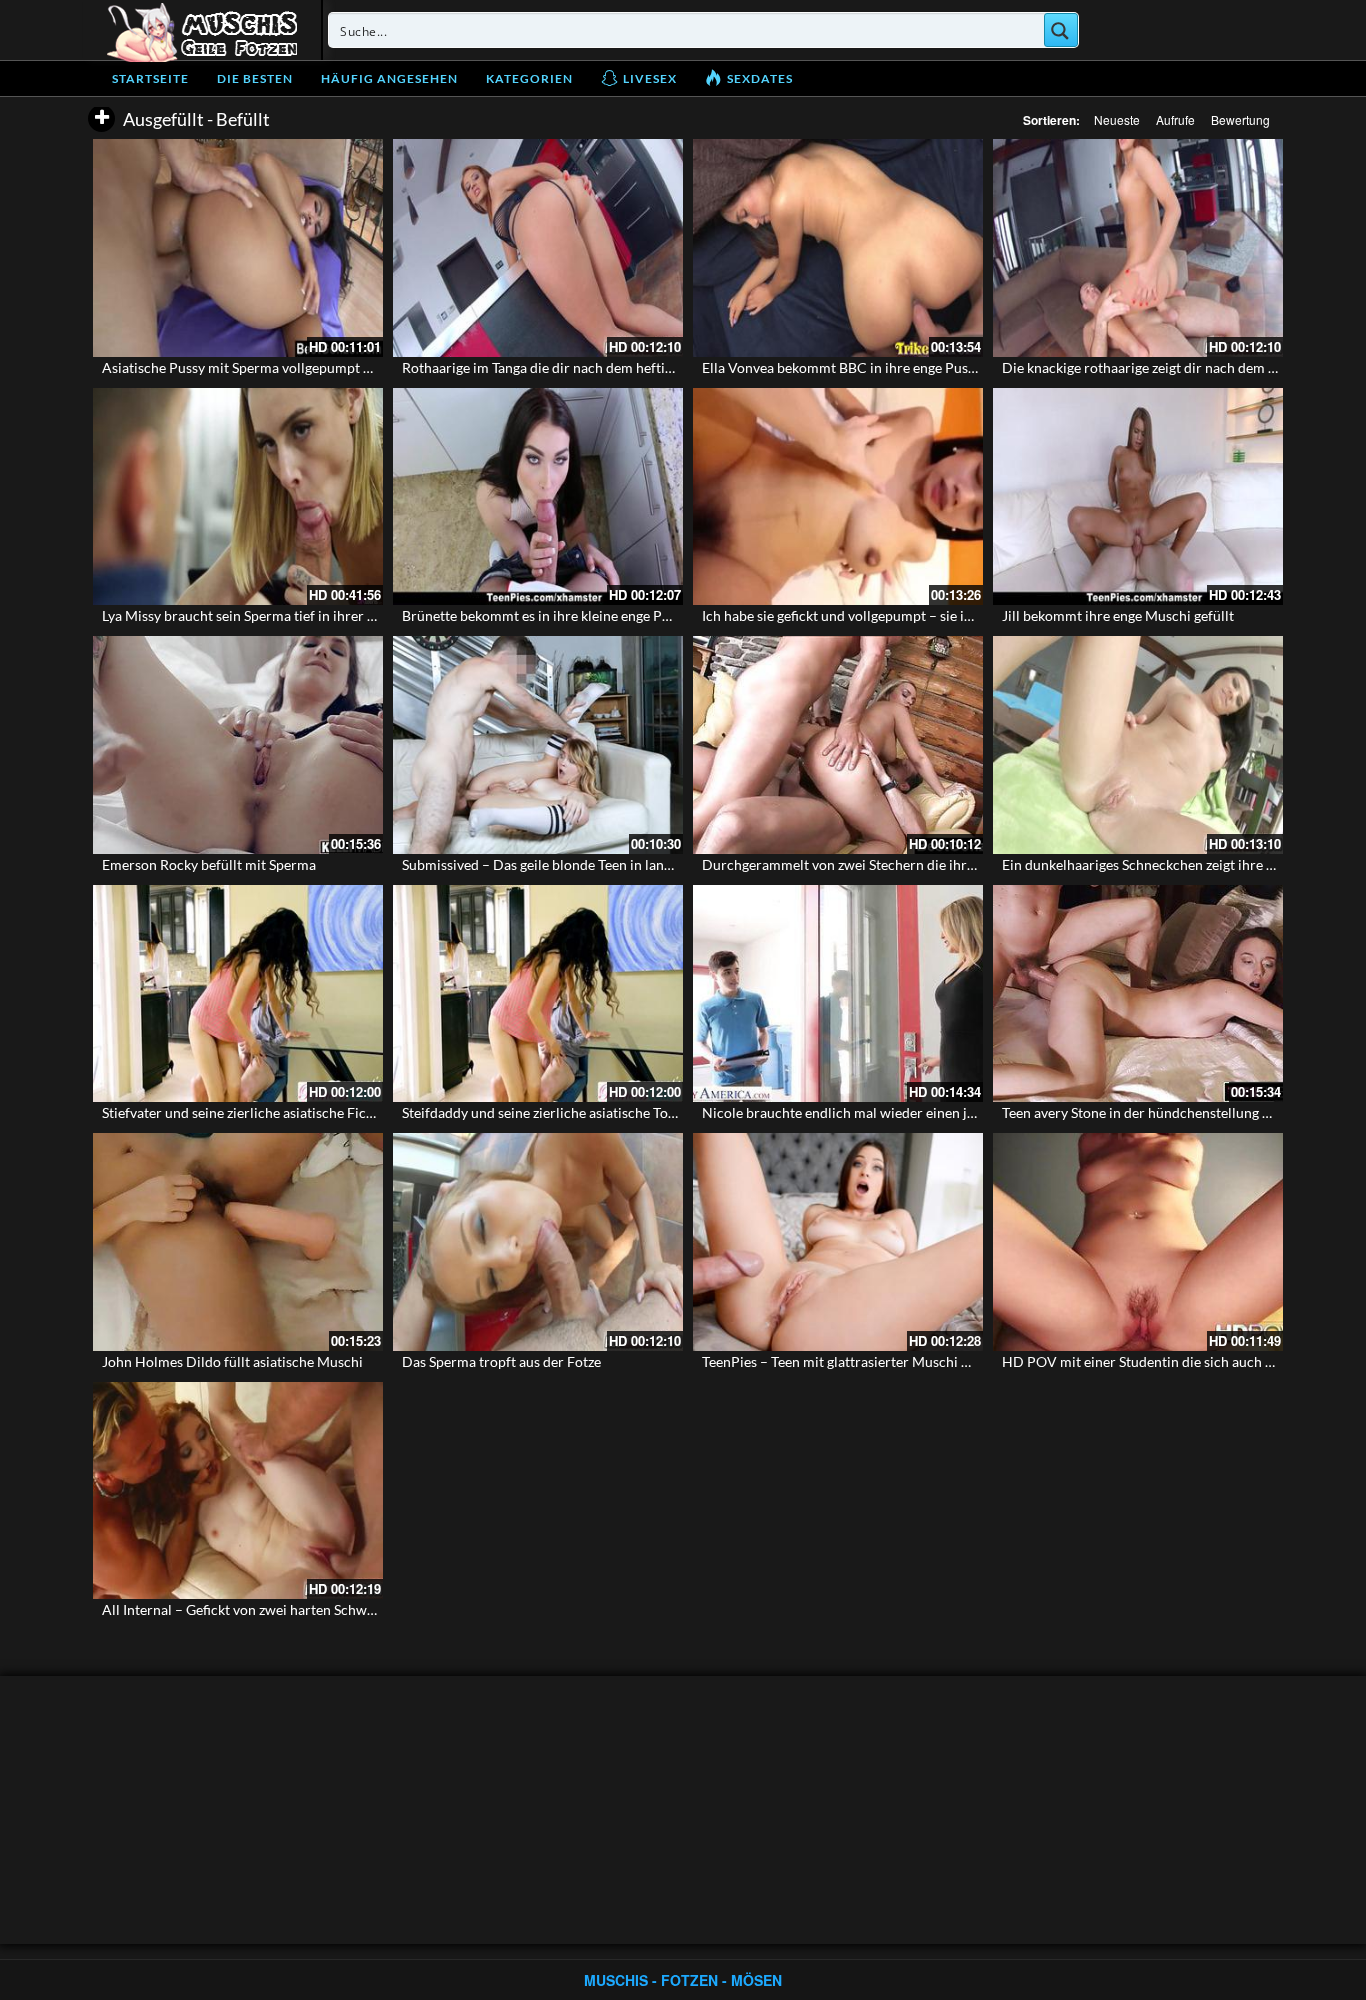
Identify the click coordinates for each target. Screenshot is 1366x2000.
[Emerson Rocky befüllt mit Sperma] (238, 745)
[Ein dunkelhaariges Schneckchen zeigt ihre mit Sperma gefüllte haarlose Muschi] (1138, 745)
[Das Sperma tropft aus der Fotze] (538, 1242)
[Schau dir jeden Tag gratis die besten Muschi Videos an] (202, 30)
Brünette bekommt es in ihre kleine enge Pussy (545, 615)
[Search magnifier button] (1061, 30)
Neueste (1117, 119)
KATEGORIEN (529, 78)
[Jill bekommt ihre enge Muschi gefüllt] (1138, 497)
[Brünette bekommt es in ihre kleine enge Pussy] (538, 497)
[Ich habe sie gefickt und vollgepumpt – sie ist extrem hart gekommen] (838, 497)
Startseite (150, 78)
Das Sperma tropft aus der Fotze (501, 1361)
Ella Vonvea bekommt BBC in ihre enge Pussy (841, 367)
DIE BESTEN (255, 78)
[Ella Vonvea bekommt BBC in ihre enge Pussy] (838, 248)
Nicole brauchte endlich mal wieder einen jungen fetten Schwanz (902, 1112)
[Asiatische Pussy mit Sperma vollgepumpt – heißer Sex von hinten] (238, 248)
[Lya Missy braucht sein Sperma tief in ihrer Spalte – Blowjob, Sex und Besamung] (238, 497)
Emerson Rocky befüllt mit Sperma (209, 864)
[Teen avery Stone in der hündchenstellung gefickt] (1138, 994)
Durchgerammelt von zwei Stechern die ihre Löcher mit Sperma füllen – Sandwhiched (966, 864)
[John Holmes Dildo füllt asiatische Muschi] (238, 1242)
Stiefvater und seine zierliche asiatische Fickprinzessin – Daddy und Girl (323, 1112)
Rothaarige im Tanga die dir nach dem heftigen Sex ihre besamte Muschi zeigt (638, 367)
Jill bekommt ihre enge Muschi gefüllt (1118, 615)
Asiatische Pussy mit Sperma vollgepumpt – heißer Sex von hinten (305, 367)
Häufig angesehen (389, 78)
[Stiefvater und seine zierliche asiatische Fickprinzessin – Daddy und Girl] (238, 994)
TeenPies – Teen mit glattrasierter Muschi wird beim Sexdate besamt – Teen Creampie (966, 1361)
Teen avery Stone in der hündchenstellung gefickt (1152, 1112)
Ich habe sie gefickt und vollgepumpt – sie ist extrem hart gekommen (912, 615)
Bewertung (1240, 119)
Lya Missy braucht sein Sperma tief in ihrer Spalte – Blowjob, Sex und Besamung (347, 615)
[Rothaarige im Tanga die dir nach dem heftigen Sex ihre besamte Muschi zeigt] (538, 248)
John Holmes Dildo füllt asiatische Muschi (232, 1361)
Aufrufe (1175, 119)
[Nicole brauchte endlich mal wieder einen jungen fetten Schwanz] (838, 994)
